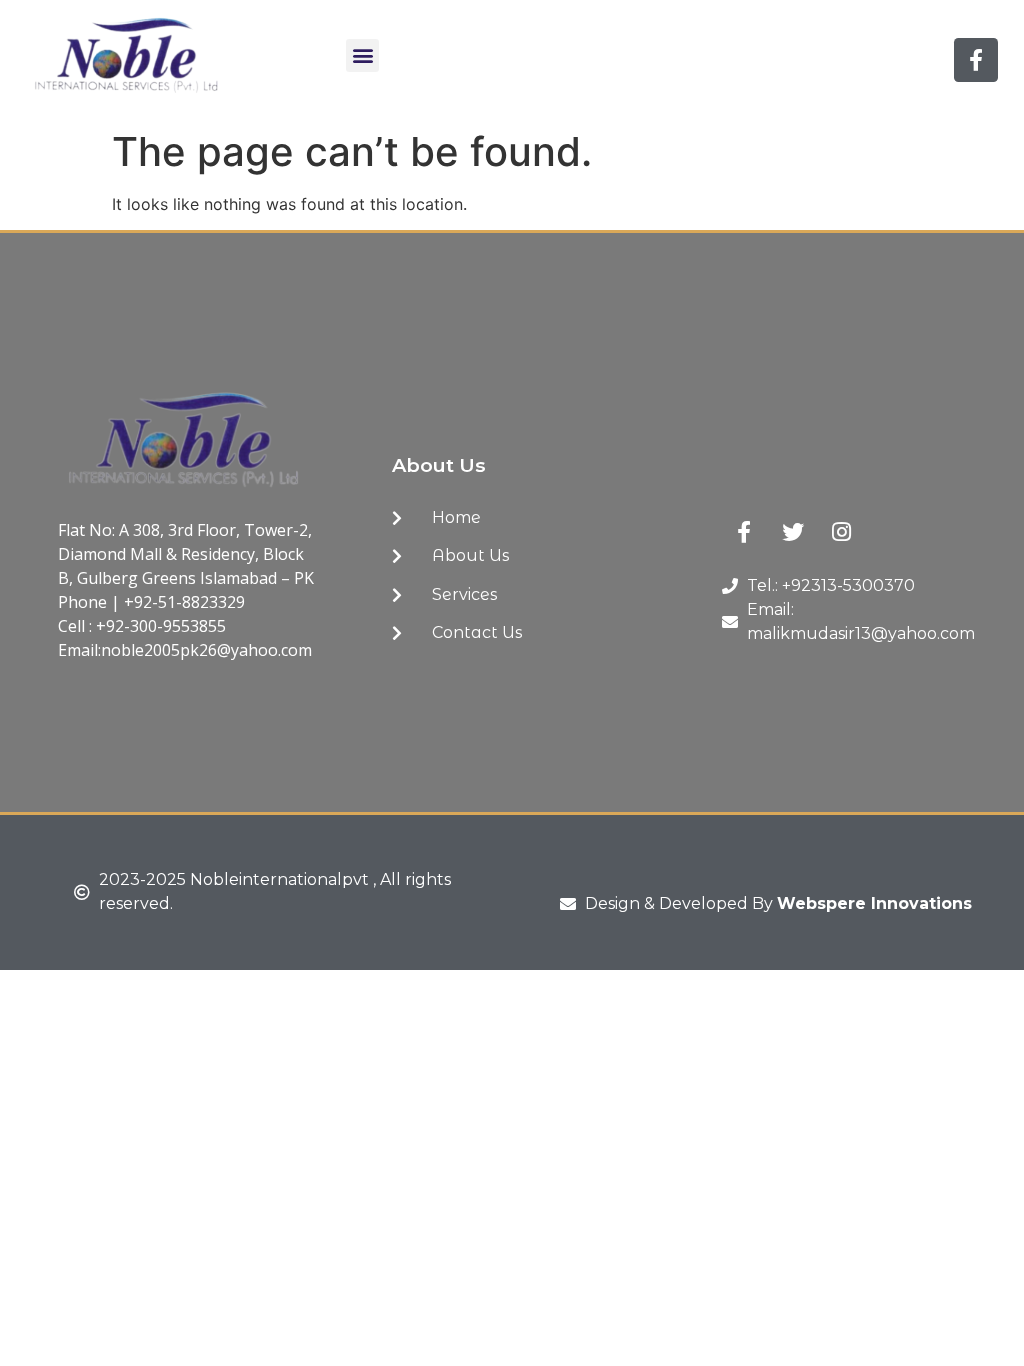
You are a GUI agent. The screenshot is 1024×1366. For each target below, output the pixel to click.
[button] (362, 55)
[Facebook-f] (976, 60)
